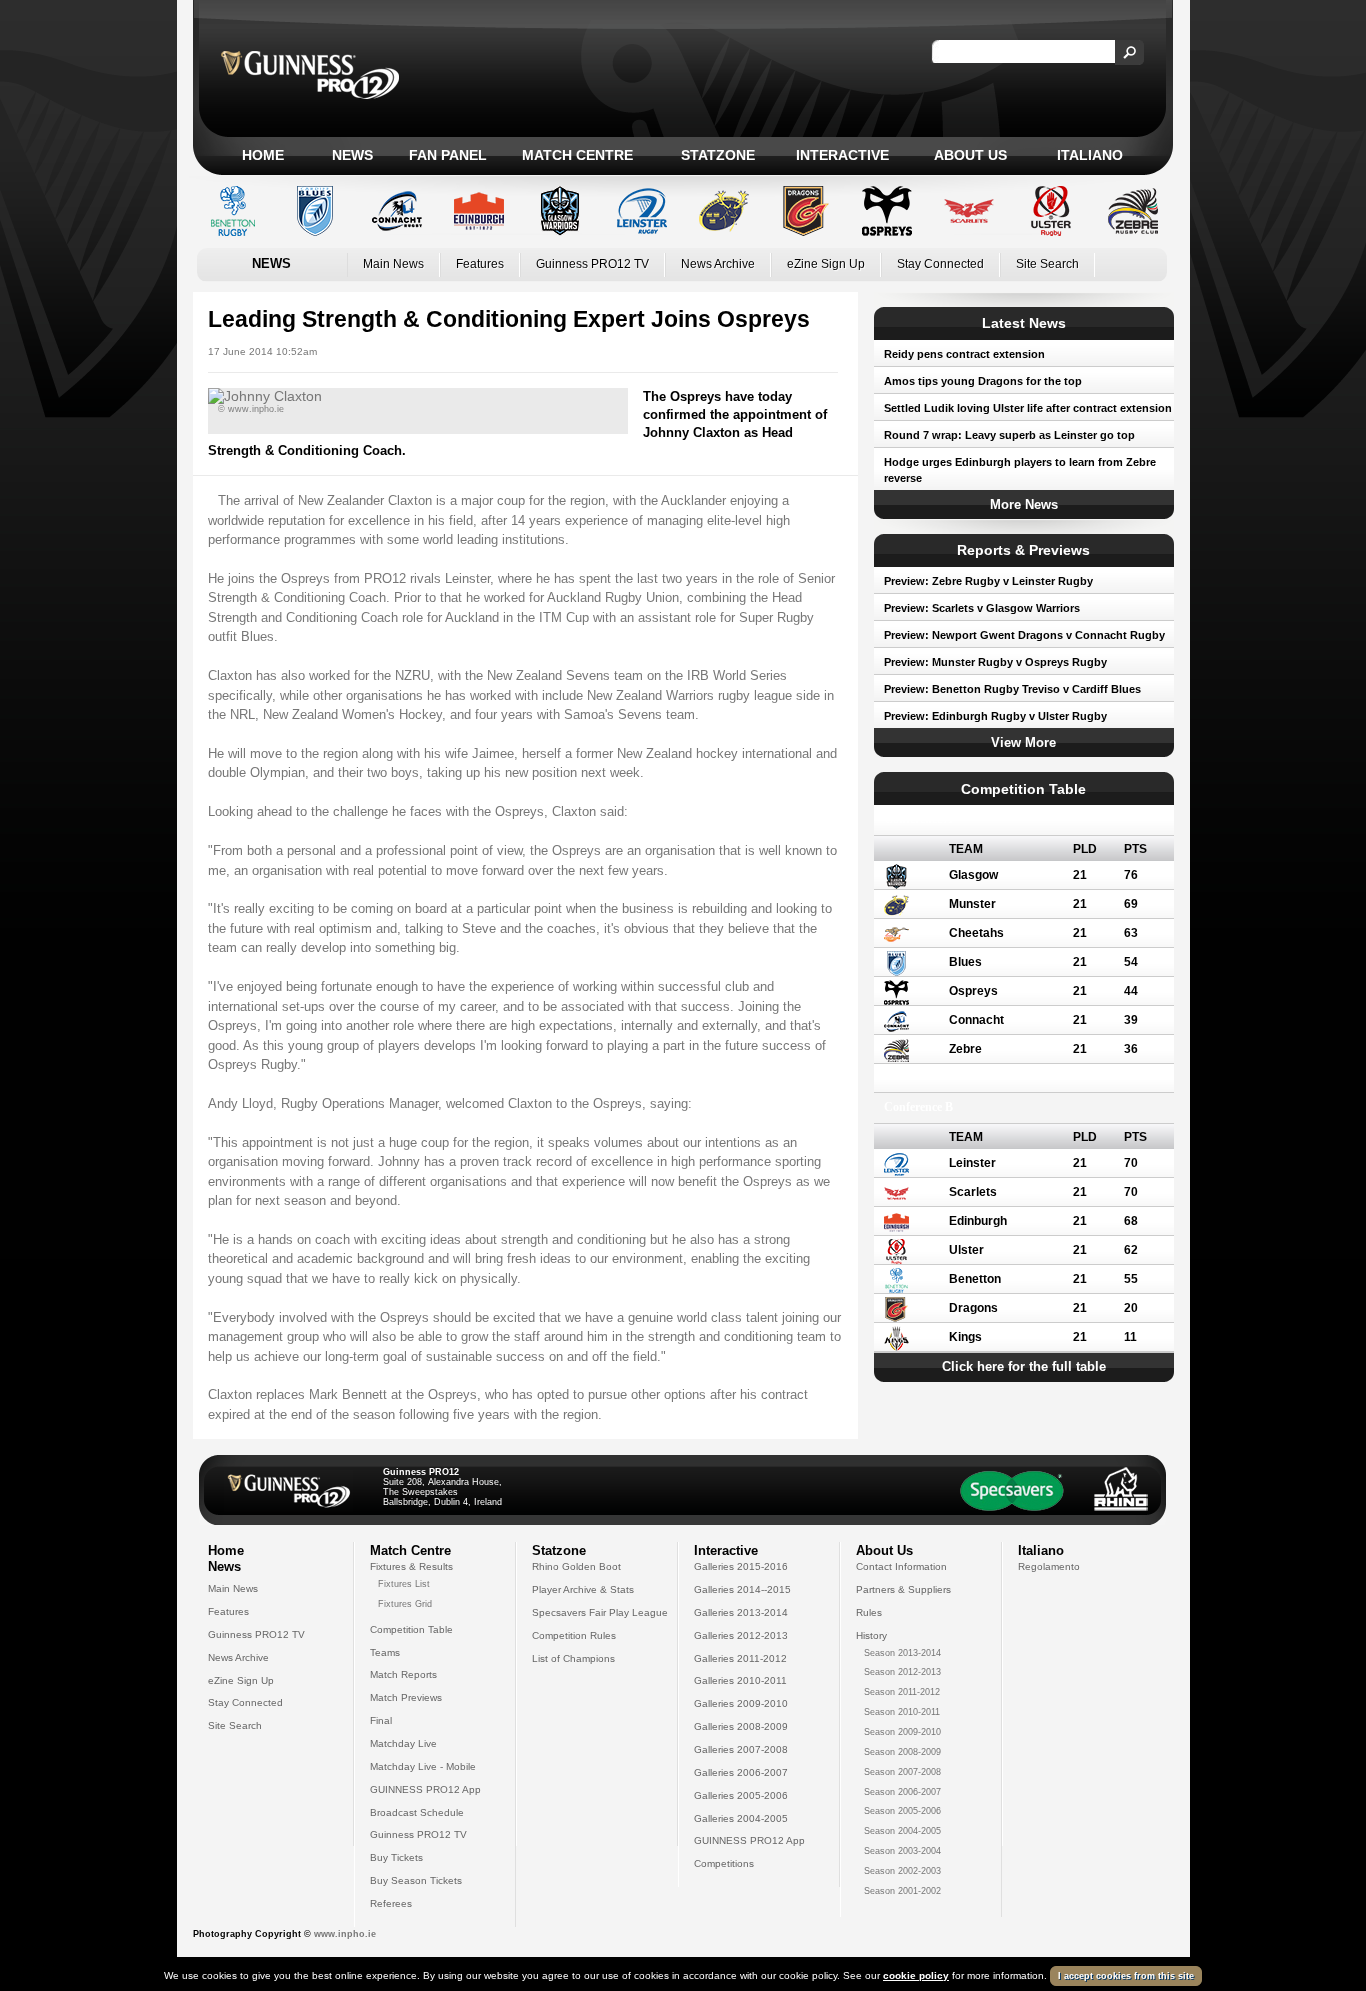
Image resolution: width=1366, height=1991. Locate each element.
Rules (869, 1612)
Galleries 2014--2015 (742, 1589)
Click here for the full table (1024, 1366)
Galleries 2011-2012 (740, 1658)
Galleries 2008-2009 (741, 1726)
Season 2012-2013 (902, 1672)
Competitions (724, 1863)
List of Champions (573, 1658)
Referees (391, 1903)
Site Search (1047, 264)
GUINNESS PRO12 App (425, 1789)
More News (1024, 504)
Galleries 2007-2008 (741, 1749)
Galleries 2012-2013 (741, 1635)
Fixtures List (404, 1584)
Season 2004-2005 (902, 1831)
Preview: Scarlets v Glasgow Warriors (982, 608)
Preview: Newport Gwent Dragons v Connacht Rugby (1024, 635)
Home (263, 155)
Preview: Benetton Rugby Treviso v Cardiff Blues (1012, 689)
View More (1023, 742)
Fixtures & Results (411, 1566)
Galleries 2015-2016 (741, 1566)
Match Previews (406, 1697)
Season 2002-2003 (902, 1871)
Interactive (842, 155)
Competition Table (411, 1629)
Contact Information (901, 1566)
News (352, 155)
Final (381, 1720)
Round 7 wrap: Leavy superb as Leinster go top (1009, 435)
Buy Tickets (396, 1857)
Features (480, 264)
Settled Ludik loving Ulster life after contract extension (1028, 408)
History (871, 1635)
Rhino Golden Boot (576, 1566)
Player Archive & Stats (583, 1589)
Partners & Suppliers (903, 1589)
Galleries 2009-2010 (741, 1703)
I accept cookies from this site (1126, 1976)
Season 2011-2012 (902, 1692)
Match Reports (403, 1674)
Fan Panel (448, 155)
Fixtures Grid (405, 1604)
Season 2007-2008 (902, 1772)
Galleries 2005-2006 (741, 1795)
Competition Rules (574, 1635)
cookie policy (916, 1975)
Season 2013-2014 (902, 1653)
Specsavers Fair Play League (600, 1612)
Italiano (1090, 155)
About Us (970, 155)
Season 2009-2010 (902, 1732)
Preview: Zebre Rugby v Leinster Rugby (988, 581)
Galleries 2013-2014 (741, 1612)
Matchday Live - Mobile (423, 1766)
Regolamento (1049, 1566)
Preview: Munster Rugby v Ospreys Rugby (995, 662)
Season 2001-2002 (902, 1891)
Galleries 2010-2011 (740, 1680)
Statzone (718, 155)
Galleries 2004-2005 (741, 1818)
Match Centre (577, 155)
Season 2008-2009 (902, 1752)
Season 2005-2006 (902, 1811)
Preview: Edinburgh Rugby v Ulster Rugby (995, 716)
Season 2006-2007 (902, 1792)
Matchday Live (403, 1743)
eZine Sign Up (826, 264)
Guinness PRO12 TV (592, 264)
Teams (385, 1652)
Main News (393, 264)
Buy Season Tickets (416, 1880)
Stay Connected (940, 264)
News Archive (718, 264)
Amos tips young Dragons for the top (983, 381)
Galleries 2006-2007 (741, 1772)
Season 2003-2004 (902, 1851)
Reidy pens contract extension (964, 354)
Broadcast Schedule (417, 1812)
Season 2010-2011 (902, 1712)
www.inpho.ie (345, 1934)
